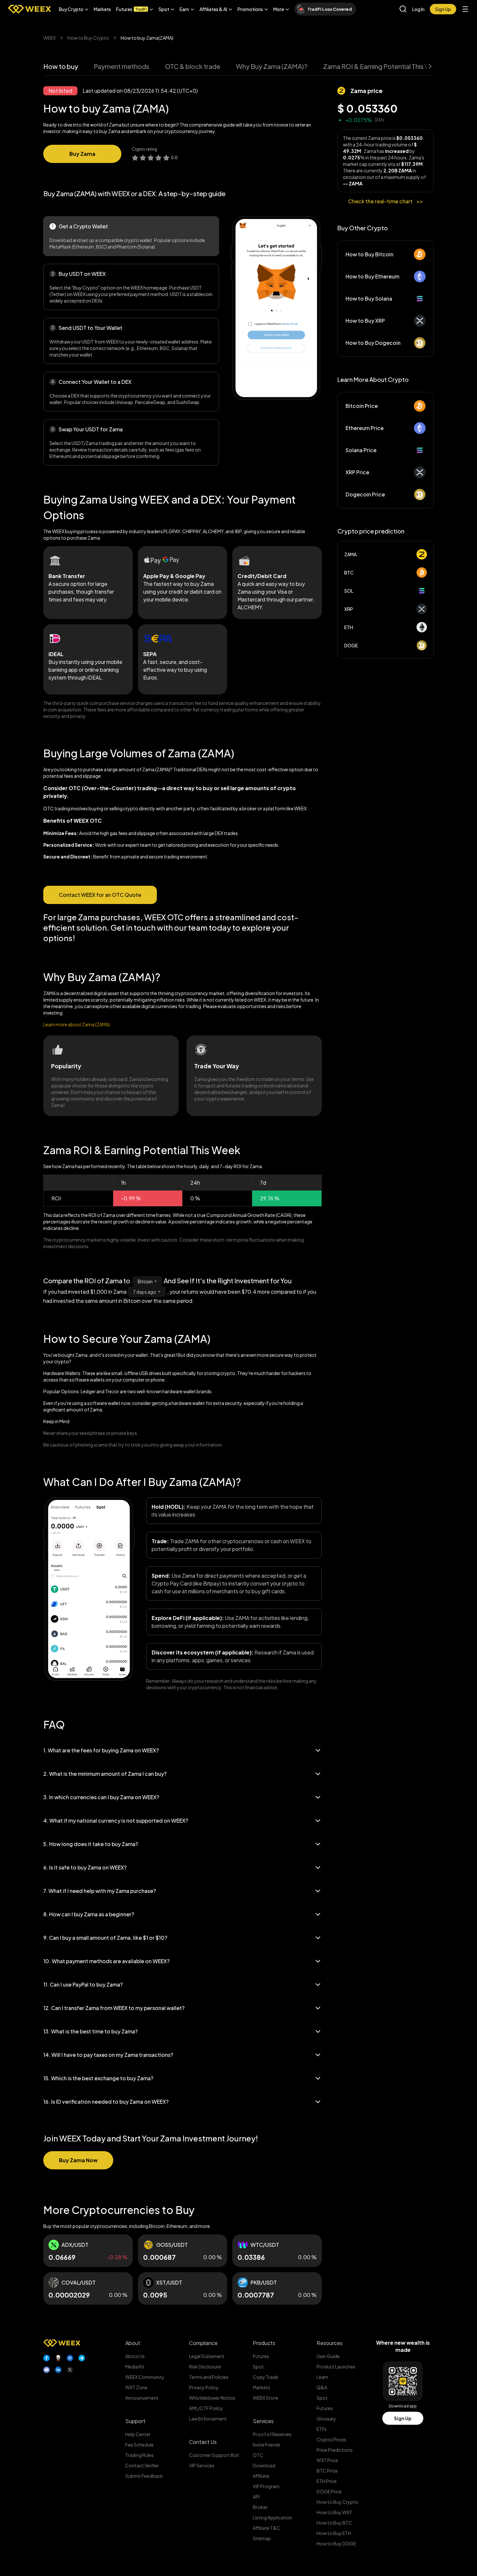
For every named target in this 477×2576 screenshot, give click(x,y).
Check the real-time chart (386, 201)
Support (135, 2421)
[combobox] (147, 1281)
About (133, 2343)
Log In (418, 9)
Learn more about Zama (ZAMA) (77, 1024)
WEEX (49, 38)
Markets (102, 9)
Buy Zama (82, 154)
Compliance (203, 2343)
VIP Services (202, 2465)
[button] (74, 9)
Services (263, 2421)
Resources (330, 2343)
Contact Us (203, 2442)
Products (264, 2343)
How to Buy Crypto (88, 38)
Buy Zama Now (78, 2160)
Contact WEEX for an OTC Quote (100, 895)
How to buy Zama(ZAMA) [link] (147, 38)
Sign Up (403, 2418)
